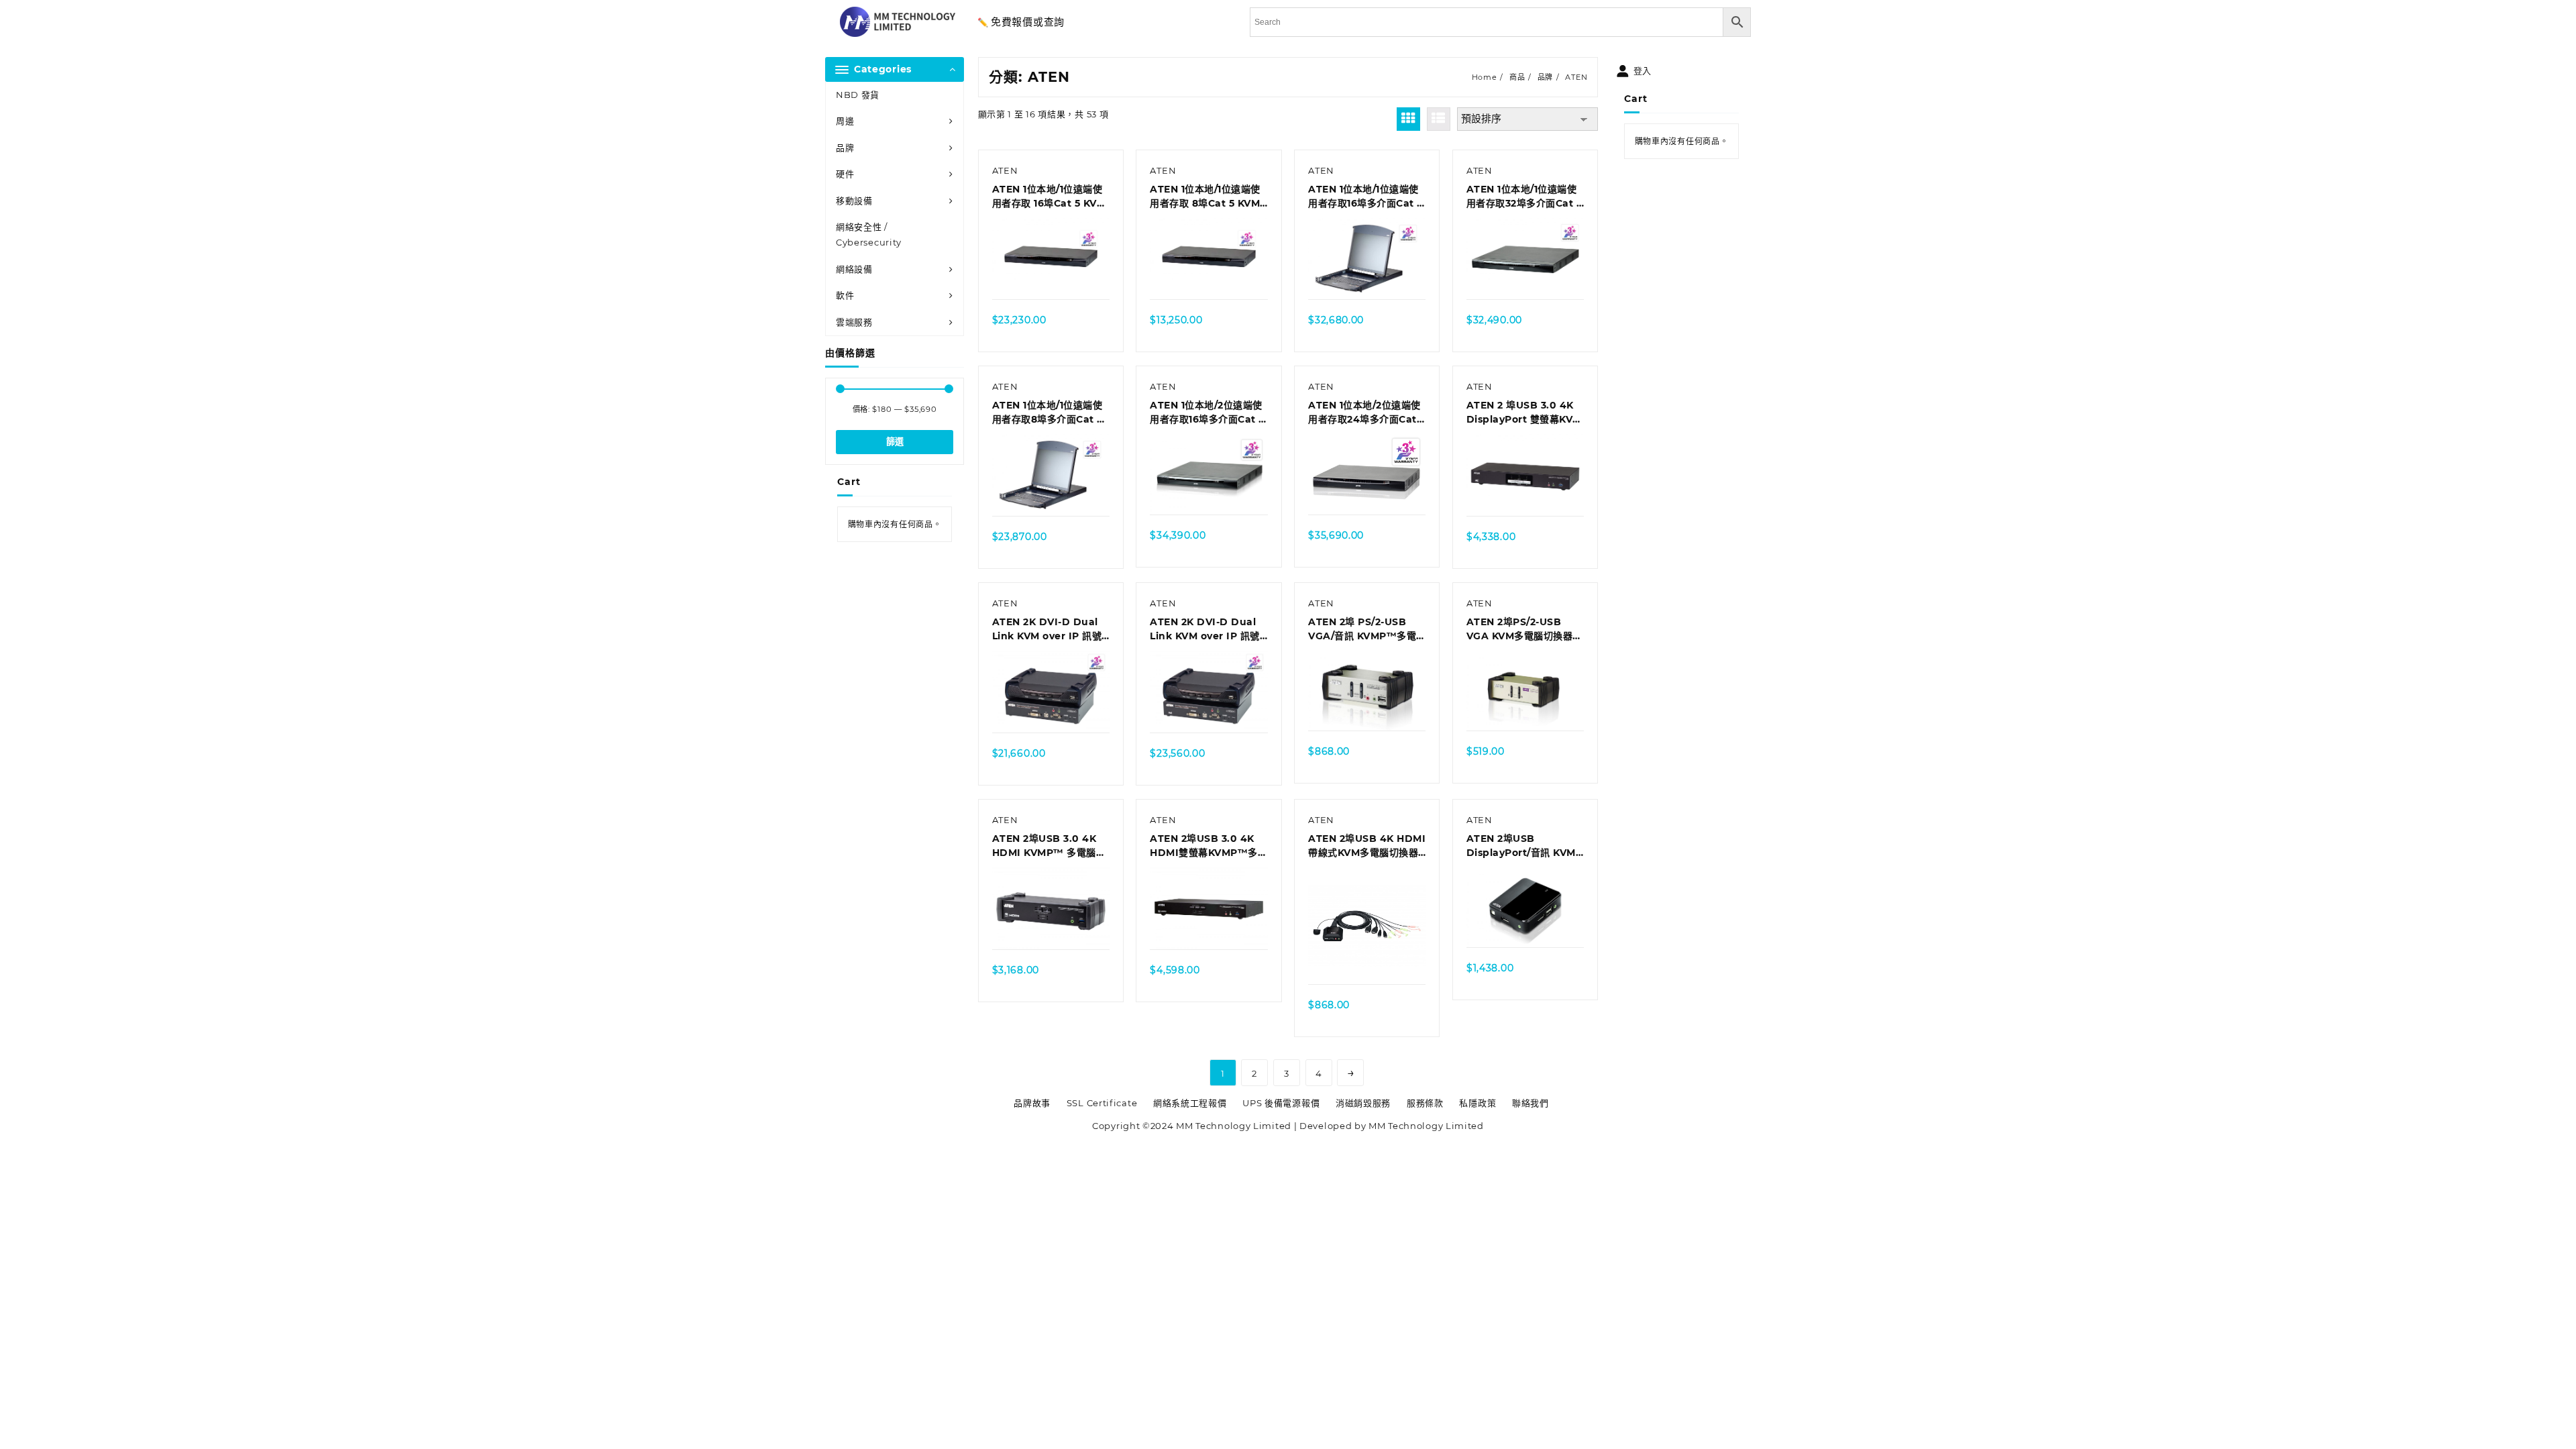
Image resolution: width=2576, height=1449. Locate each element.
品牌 (845, 148)
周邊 (845, 121)
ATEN (1005, 170)
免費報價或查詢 (1028, 22)
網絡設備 (854, 269)
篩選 (895, 442)
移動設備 (854, 201)
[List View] (1439, 119)
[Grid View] (1408, 119)
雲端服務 (854, 322)
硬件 (845, 174)
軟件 (845, 295)
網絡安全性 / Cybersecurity (869, 234)
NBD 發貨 (858, 95)
